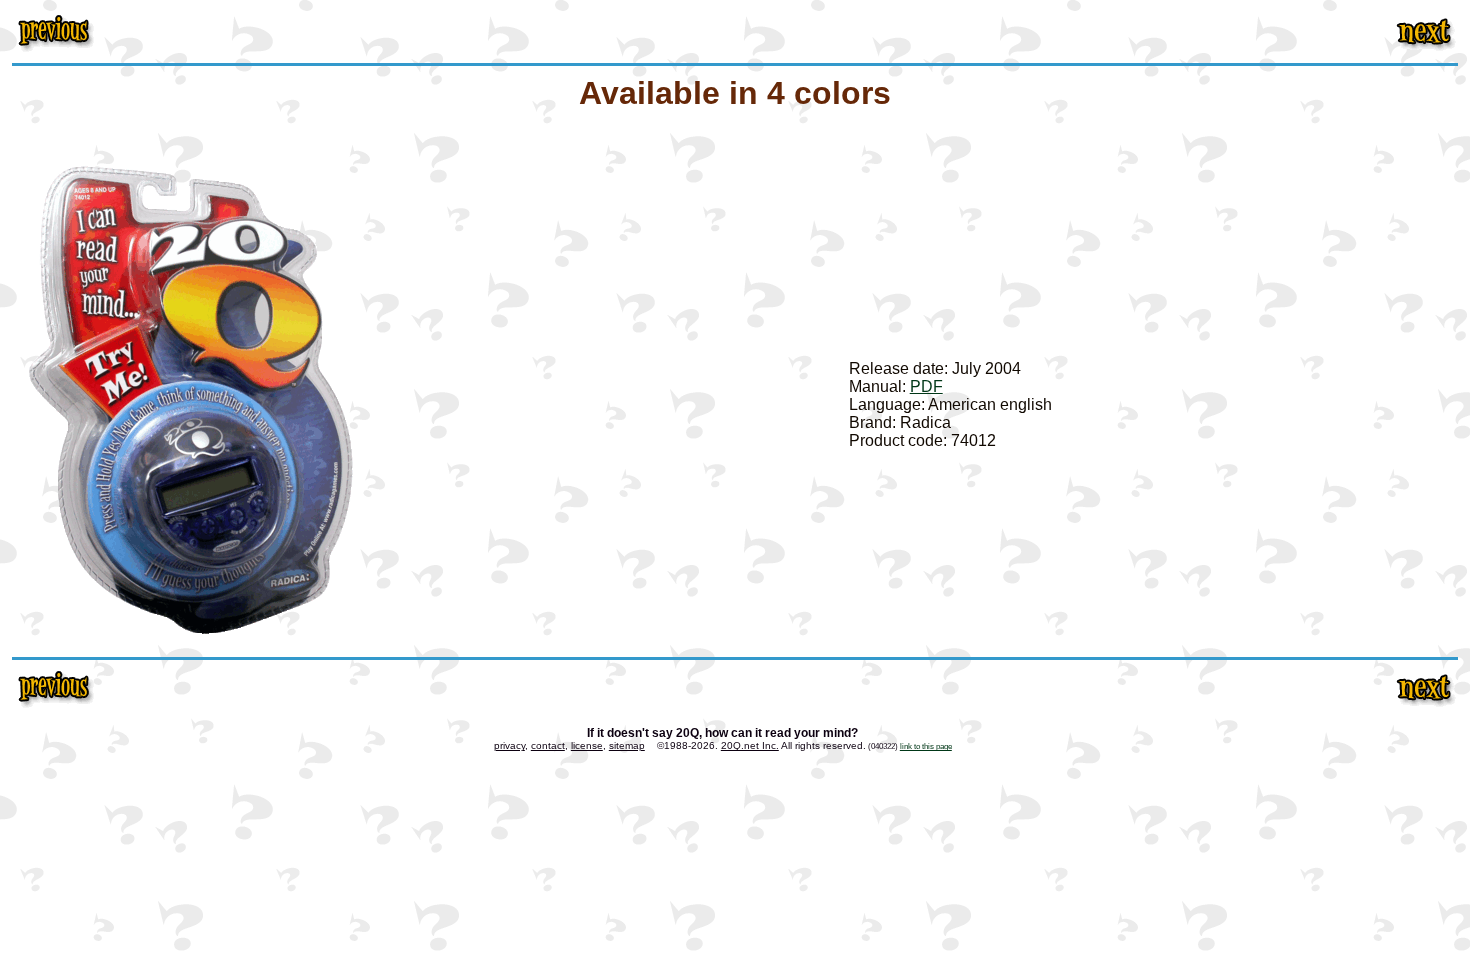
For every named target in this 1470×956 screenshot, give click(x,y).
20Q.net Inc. (750, 745)
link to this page (926, 746)
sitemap (627, 745)
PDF (926, 386)
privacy (509, 745)
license (587, 745)
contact (548, 745)
